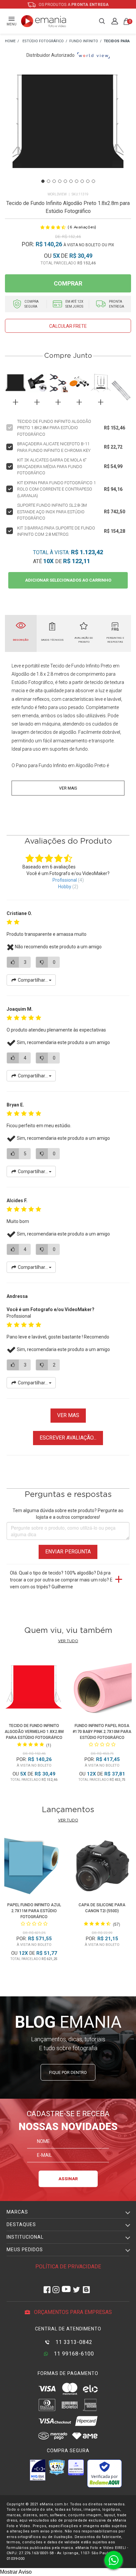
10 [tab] (93, 181)
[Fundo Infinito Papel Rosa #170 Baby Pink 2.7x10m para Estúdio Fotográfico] (102, 1689)
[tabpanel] (68, 129)
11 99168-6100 (73, 2354)
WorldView (57, 194)
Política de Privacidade (68, 2267)
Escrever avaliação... (68, 1438)
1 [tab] (43, 181)
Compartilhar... (33, 980)
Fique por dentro (68, 2072)
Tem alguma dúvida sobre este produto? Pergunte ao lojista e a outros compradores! (68, 1514)
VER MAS (68, 1415)
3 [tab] (54, 181)
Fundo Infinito (53, 765)
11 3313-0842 (73, 2342)
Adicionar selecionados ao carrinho (68, 580)
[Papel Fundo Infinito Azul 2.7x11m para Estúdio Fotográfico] (34, 1868)
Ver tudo (68, 1641)
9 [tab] (88, 181)
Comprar (68, 283)
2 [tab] (49, 181)
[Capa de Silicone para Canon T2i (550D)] (102, 1868)
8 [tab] (82, 181)
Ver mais (68, 788)
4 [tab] (60, 181)
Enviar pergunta (68, 1552)
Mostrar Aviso (16, 2572)
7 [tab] (77, 181)
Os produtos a (73, 5)
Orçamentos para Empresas (72, 2312)
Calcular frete (68, 326)
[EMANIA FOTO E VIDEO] (10, 41)
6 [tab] (71, 181)
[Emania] (44, 21)
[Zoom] (68, 129)
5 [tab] (65, 181)
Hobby (65, 887)
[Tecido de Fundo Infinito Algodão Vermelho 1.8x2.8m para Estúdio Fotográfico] (34, 1689)
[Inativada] (38, 2470)
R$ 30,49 (81, 256)
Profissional (65, 880)
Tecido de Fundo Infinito (75, 666)
